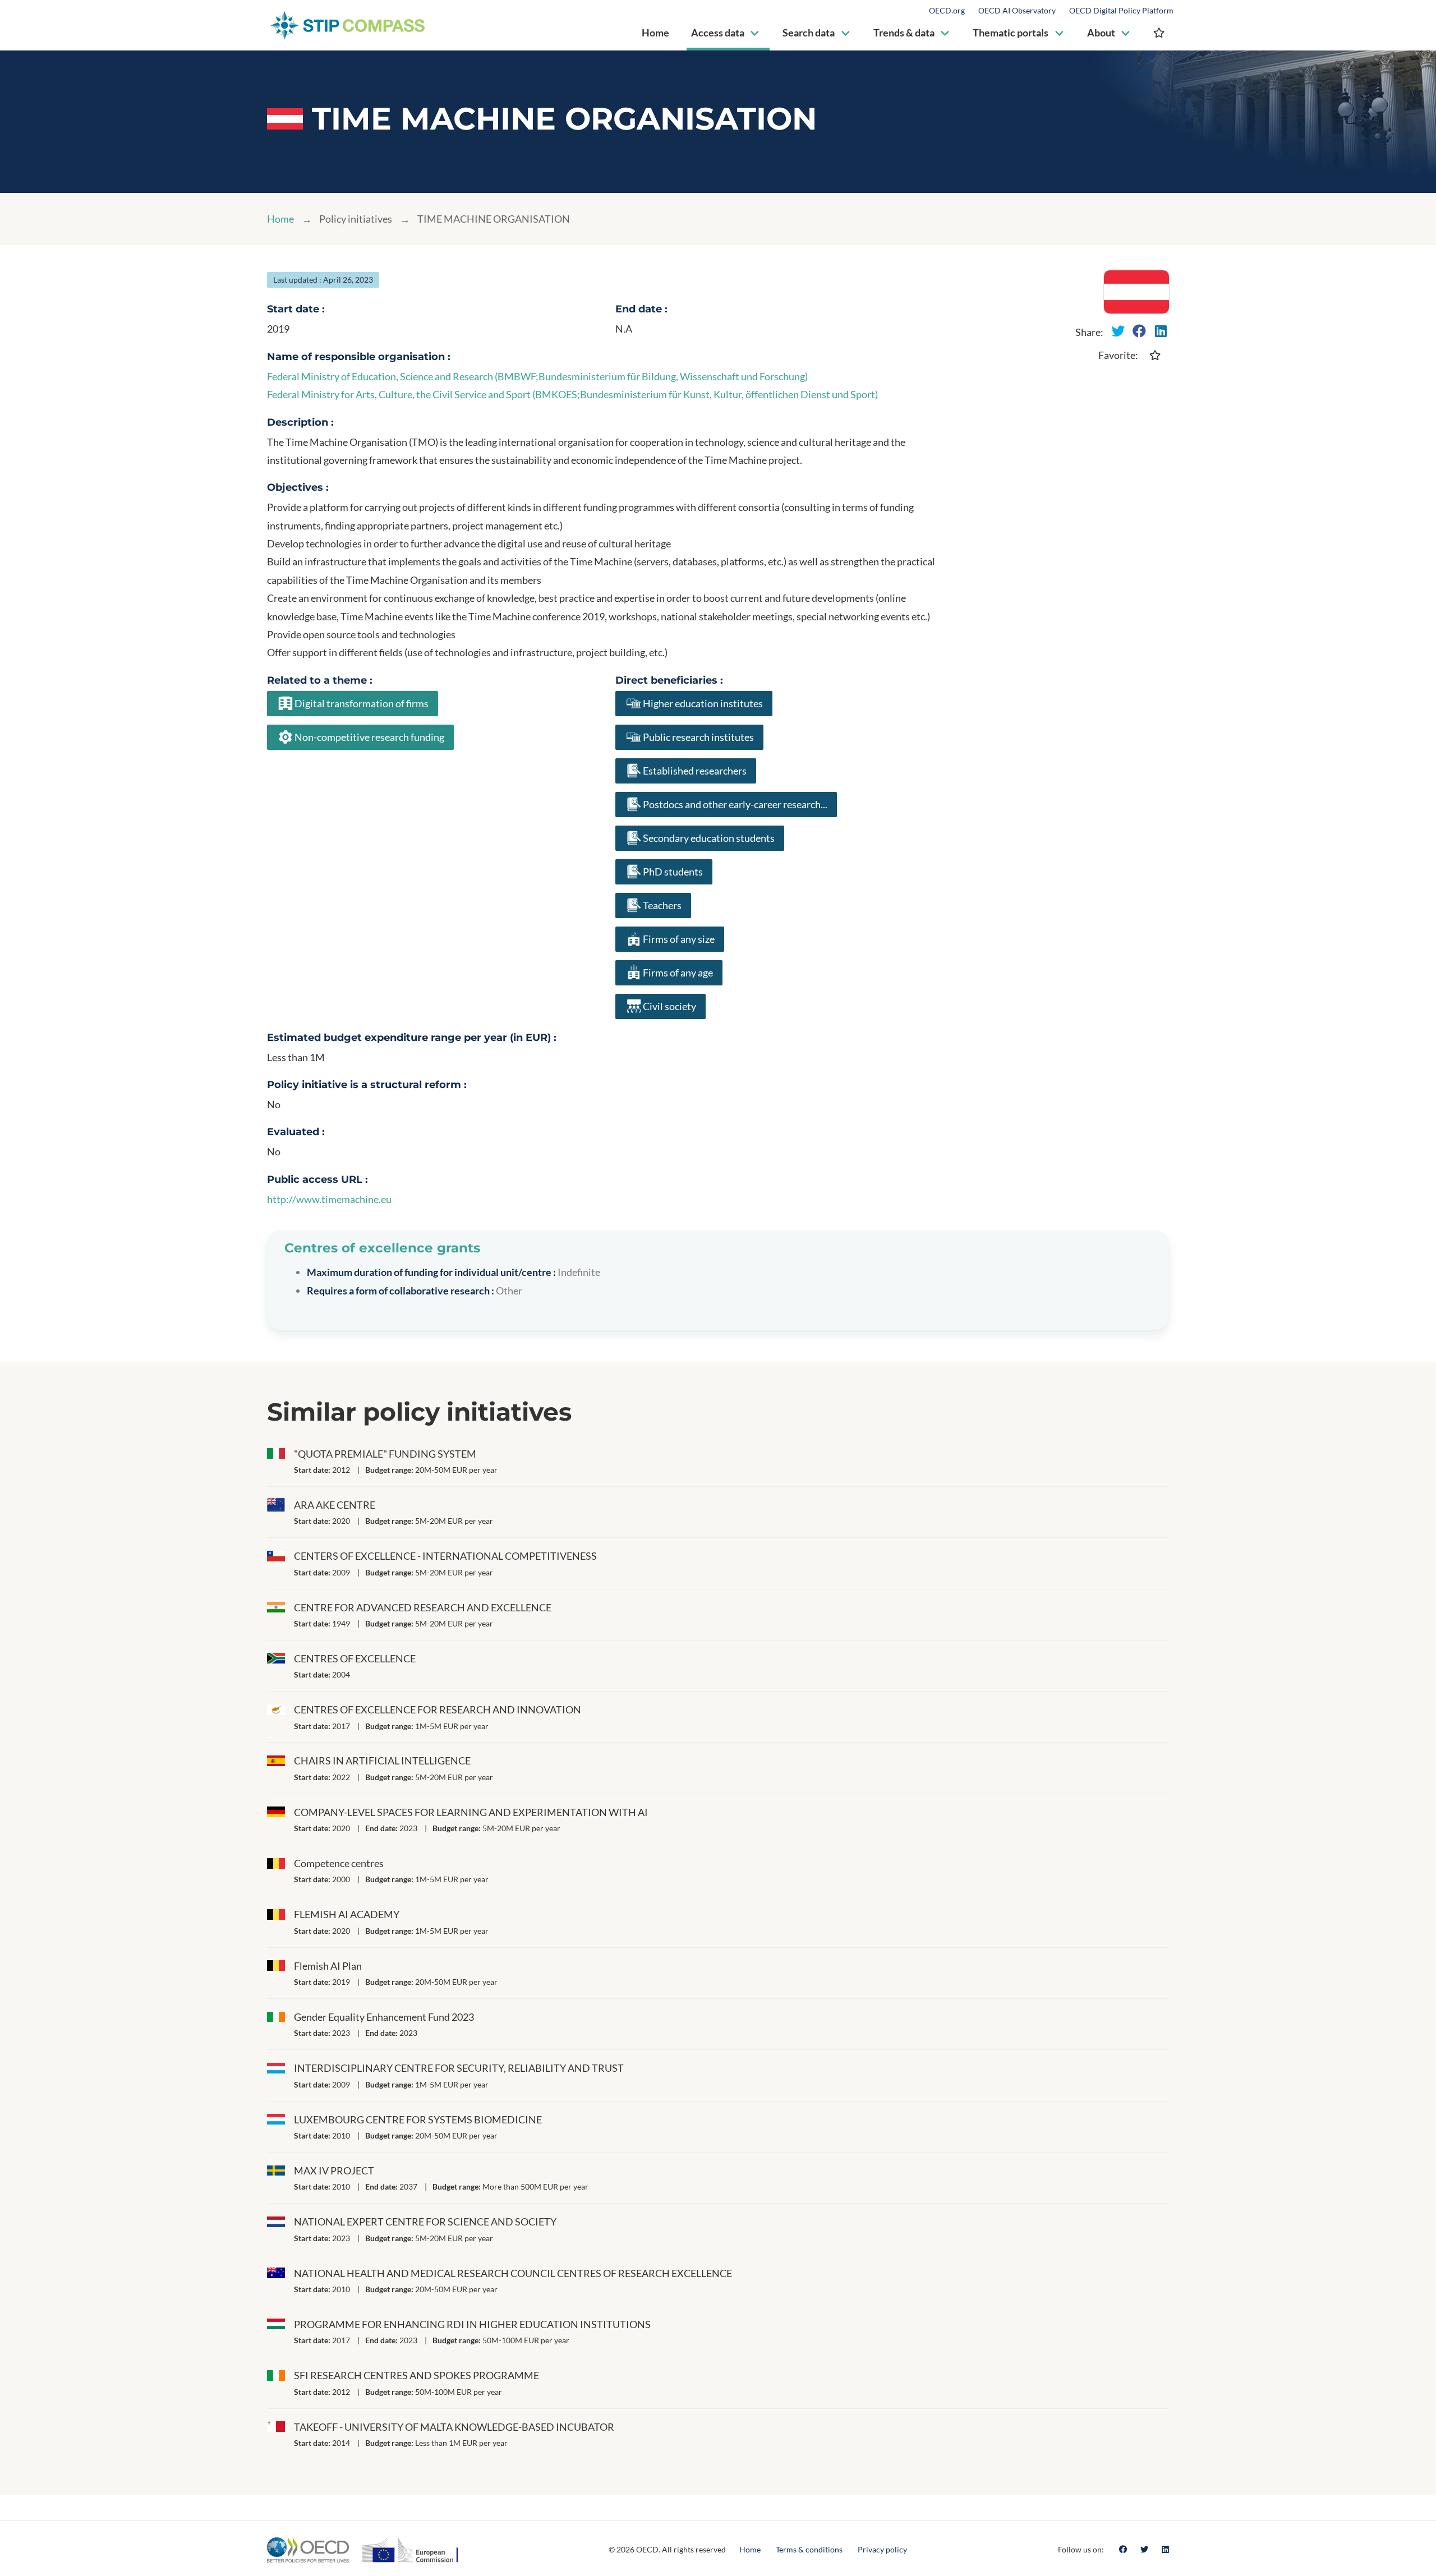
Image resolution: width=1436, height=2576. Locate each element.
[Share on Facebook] (1139, 331)
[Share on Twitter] (1118, 331)
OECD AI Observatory (1017, 11)
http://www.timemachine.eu (329, 1199)
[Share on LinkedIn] (1161, 331)
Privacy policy (882, 2549)
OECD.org (947, 11)
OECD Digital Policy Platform (1121, 11)
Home (280, 219)
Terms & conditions (809, 2549)
